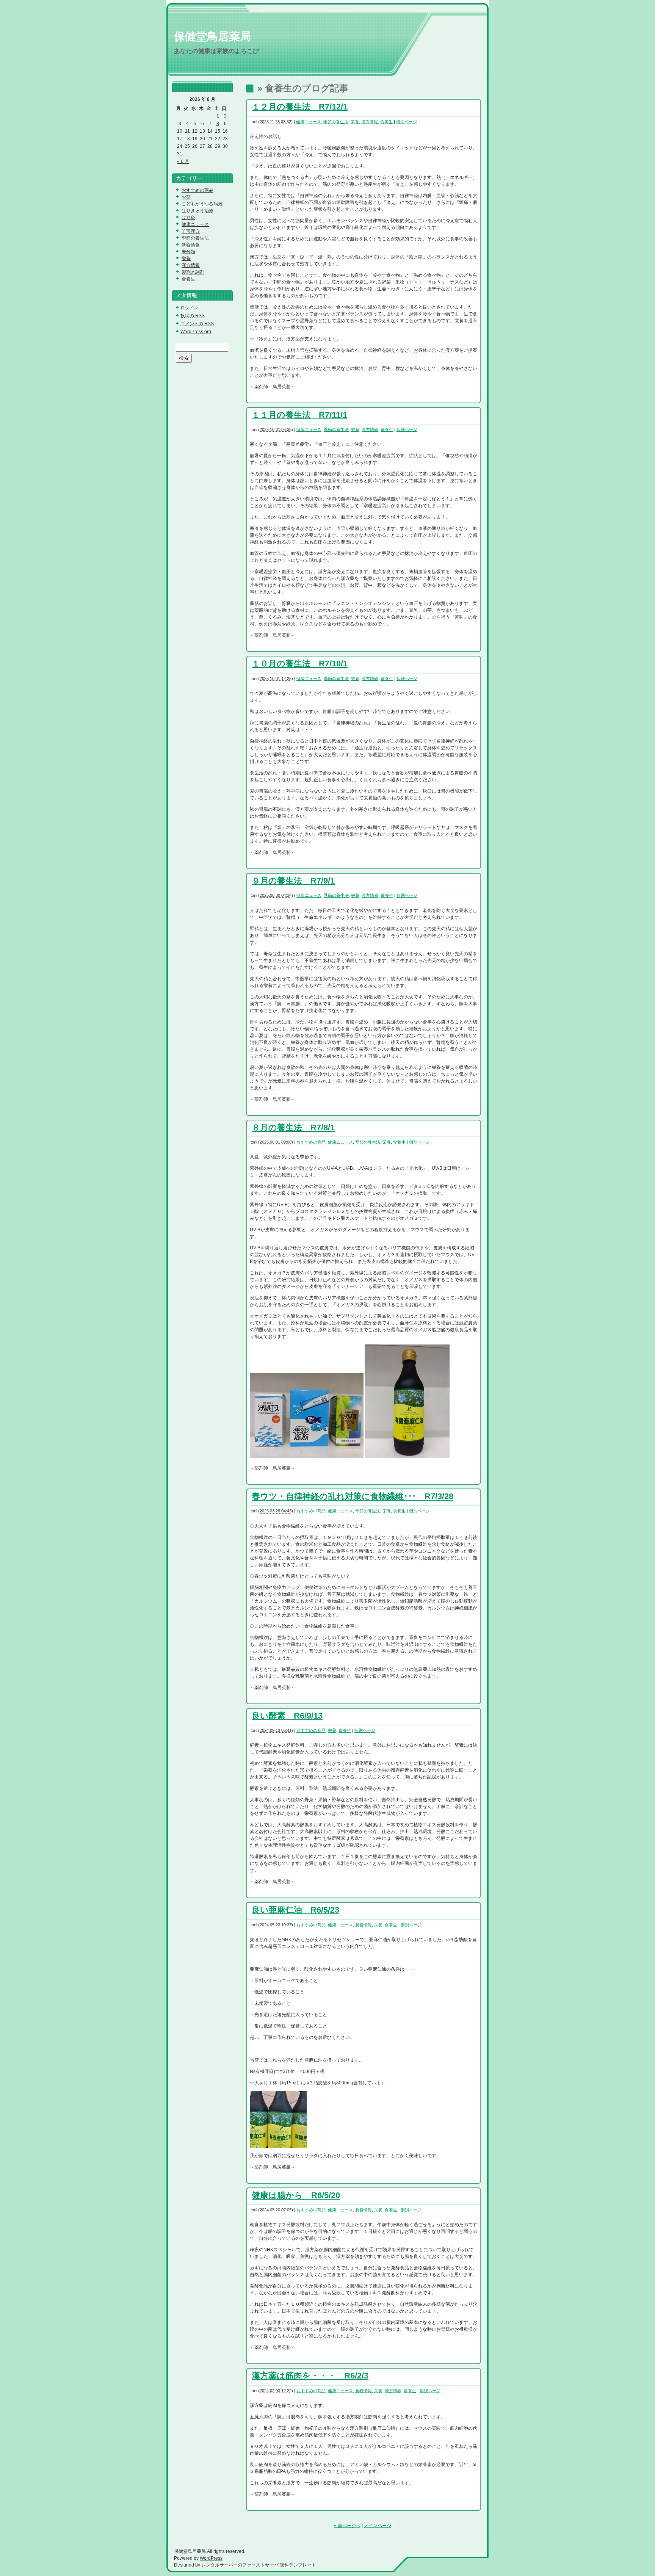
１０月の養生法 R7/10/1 (300, 664)
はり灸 (188, 218)
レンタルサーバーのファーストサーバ (240, 2565)
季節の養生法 (336, 122)
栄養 (355, 122)
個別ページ (407, 122)
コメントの (197, 324)
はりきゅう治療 (197, 211)
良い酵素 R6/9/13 (287, 1716)
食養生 (386, 122)
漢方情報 (370, 122)
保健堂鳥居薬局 (212, 36)
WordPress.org (196, 332)
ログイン (190, 308)
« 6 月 (183, 161)
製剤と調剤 (193, 272)
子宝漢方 (191, 231)
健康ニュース (309, 122)
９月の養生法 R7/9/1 (293, 881)
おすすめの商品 (311, 1142)
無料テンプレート (298, 2565)
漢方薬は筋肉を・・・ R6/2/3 (310, 2376)
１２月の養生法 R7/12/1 (300, 107)
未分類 (188, 252)
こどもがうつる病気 (202, 204)
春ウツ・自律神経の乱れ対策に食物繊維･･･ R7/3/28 (353, 1496)
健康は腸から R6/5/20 (296, 2195)
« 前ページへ (347, 2526)
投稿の (193, 316)
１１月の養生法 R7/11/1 (299, 415)
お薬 (186, 197)
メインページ (378, 2526)
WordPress (211, 2558)
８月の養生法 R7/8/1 (293, 1127)
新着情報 (364, 1925)
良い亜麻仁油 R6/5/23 (295, 1910)
